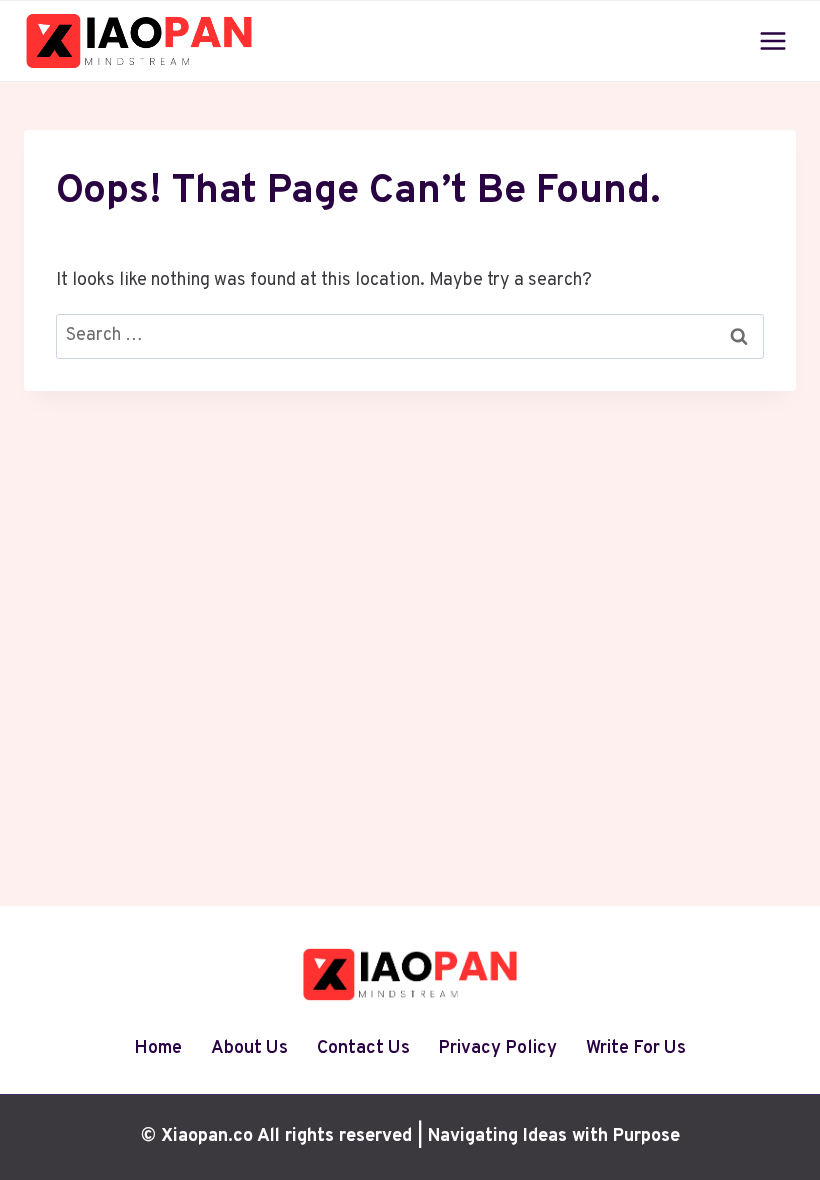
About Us (249, 1048)
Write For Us (636, 1048)
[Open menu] (772, 40)
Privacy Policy (497, 1048)
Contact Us (363, 1048)
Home (158, 1048)
